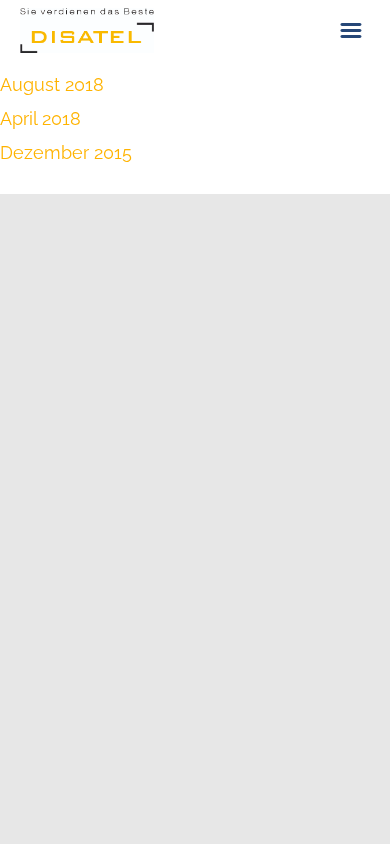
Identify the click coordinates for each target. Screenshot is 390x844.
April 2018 (40, 118)
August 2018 (52, 84)
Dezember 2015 (66, 152)
